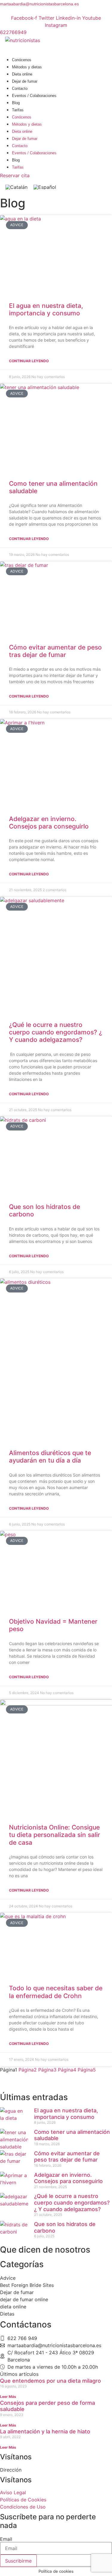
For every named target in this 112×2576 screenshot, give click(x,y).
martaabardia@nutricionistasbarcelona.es (39, 4)
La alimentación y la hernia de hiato (45, 2431)
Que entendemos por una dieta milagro (50, 2381)
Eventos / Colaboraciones (34, 96)
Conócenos (22, 60)
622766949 (13, 32)
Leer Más (8, 2397)
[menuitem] (16, 187)
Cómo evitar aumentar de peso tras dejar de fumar (55, 651)
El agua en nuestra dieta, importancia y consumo (46, 309)
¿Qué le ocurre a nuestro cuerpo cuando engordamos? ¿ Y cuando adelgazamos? (56, 1032)
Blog (16, 103)
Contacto (20, 88)
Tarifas (18, 110)
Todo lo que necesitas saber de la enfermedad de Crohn (56, 1992)
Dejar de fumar (25, 81)
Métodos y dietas (27, 67)
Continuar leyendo (29, 361)
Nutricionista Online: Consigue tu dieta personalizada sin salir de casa (55, 1835)
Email (6, 2539)
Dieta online (22, 74)
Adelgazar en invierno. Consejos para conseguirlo (49, 823)
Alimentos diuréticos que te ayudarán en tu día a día (50, 1457)
